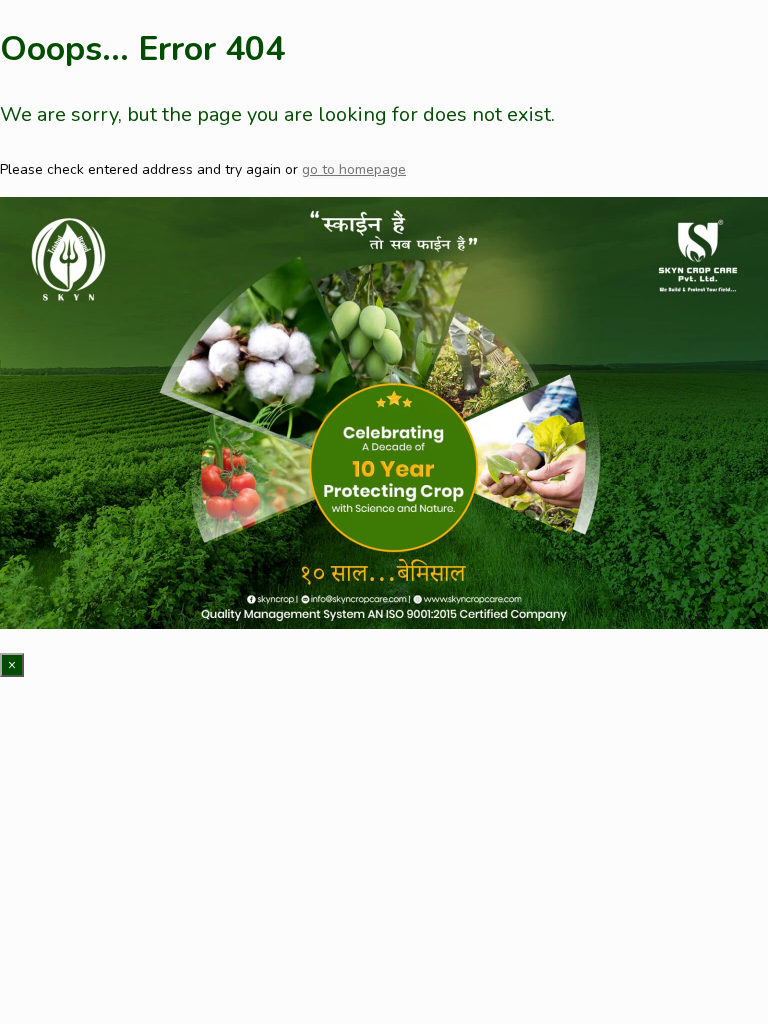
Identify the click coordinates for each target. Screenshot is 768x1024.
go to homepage (354, 169)
